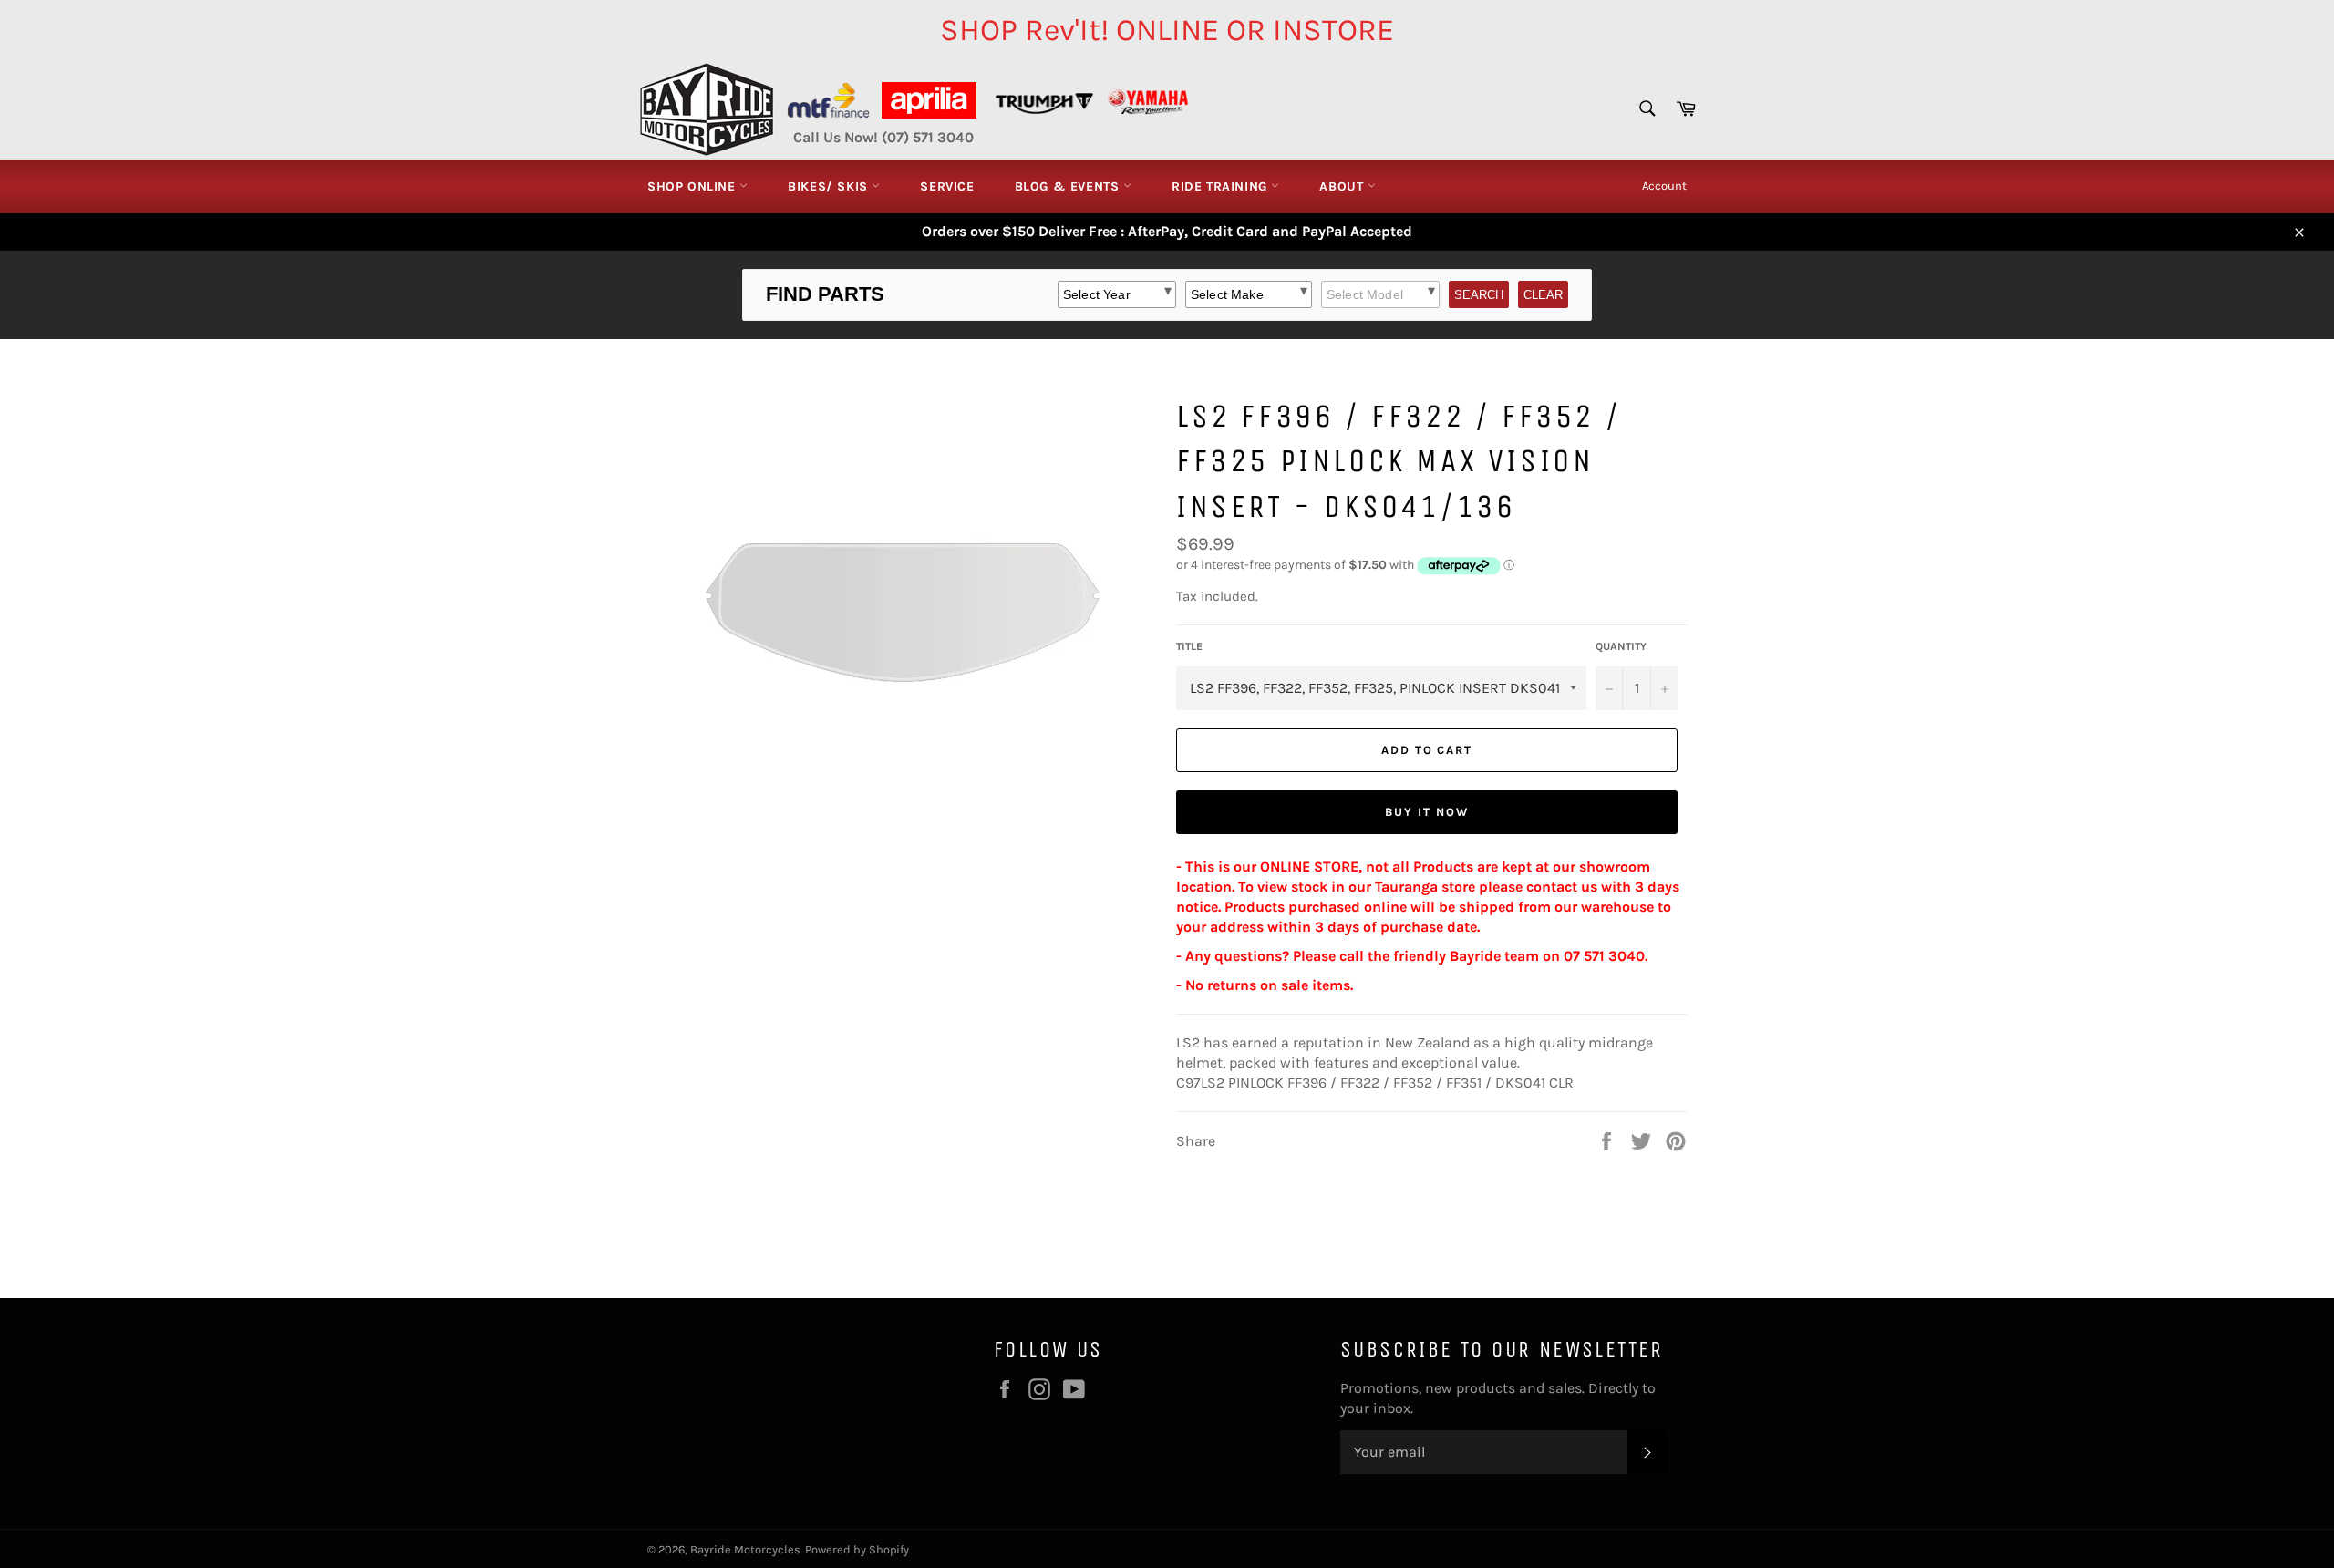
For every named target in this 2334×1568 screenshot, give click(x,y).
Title (1189, 646)
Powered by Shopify (857, 1549)
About (1343, 186)
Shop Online (693, 186)
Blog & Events (1069, 186)
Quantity (1621, 646)
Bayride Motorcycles (745, 1549)
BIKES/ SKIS (830, 186)
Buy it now (1427, 812)
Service (947, 186)
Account (1664, 186)
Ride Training (1221, 186)
